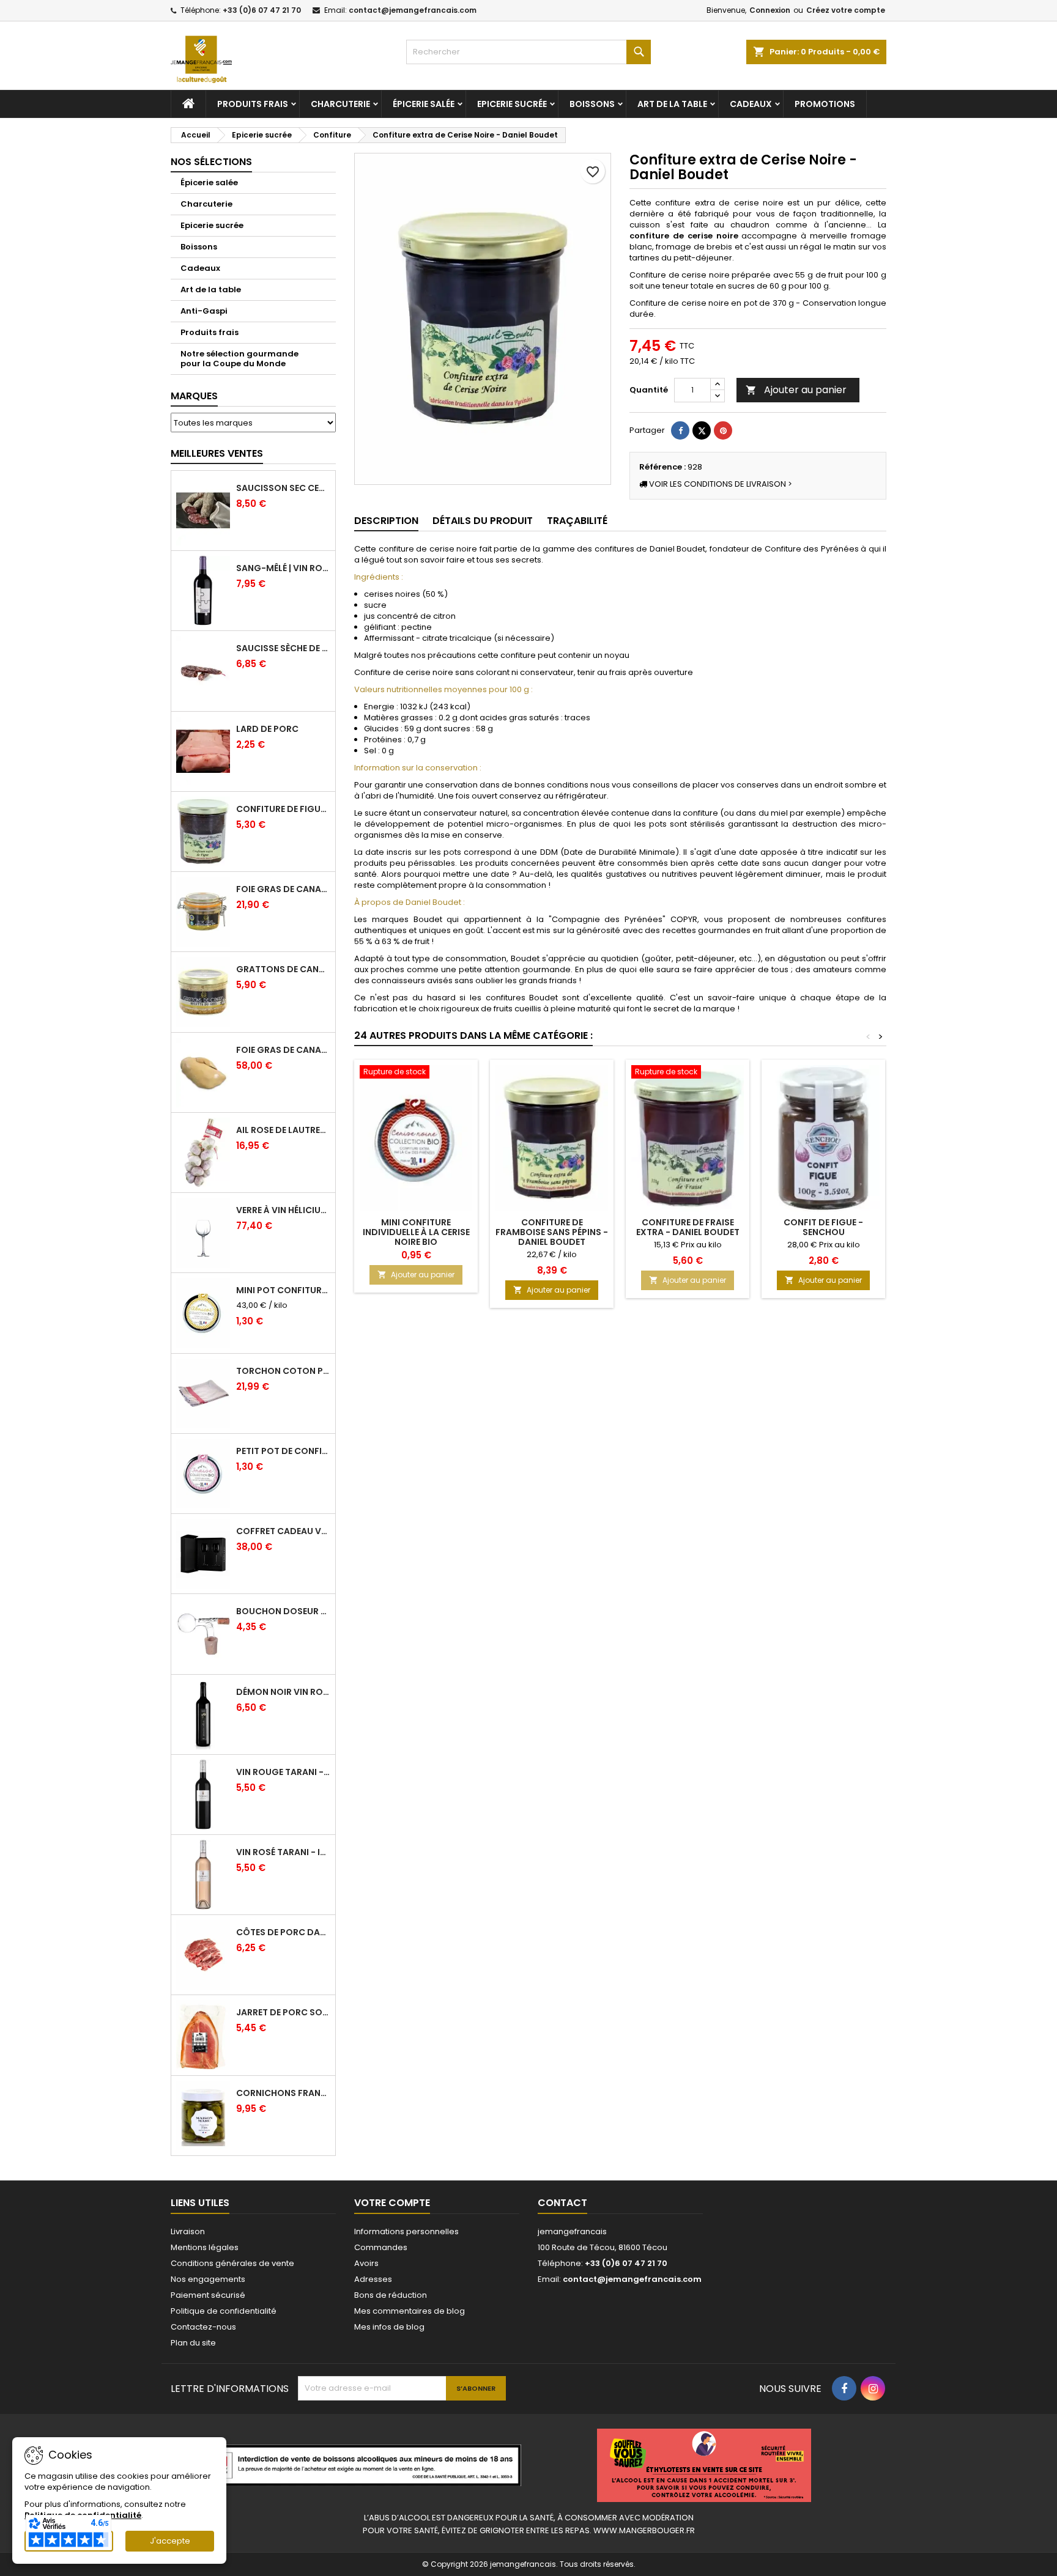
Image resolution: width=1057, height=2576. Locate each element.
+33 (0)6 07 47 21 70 (262, 10)
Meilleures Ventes (217, 453)
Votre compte (392, 2203)
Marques (194, 396)
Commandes (381, 2247)
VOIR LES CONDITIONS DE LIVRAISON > (720, 484)
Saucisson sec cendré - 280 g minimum (283, 488)
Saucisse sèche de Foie (283, 648)
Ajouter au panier (796, 390)
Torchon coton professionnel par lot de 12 (283, 1371)
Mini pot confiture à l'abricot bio (283, 1290)
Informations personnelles (406, 2231)
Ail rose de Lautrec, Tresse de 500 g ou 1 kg (283, 1130)
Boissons (592, 104)
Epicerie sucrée (512, 104)
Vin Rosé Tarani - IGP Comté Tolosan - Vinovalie (283, 1852)
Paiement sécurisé (208, 2295)
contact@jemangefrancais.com (413, 10)
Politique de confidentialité (224, 2311)
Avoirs (366, 2263)
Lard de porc (267, 729)
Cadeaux (751, 104)
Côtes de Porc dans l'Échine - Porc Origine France (283, 1932)
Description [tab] (386, 521)
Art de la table (672, 104)
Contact (562, 2203)
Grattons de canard (283, 969)
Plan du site (193, 2343)
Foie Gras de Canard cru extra (283, 1050)
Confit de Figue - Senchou (823, 1227)
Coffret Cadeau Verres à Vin (283, 1531)
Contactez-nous (203, 2327)
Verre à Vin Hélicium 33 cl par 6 (283, 1210)
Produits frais (253, 104)
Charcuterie (340, 104)
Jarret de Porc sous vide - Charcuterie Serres (283, 2012)
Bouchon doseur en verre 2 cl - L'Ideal (283, 1611)
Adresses (373, 2279)
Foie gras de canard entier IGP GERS (283, 889)
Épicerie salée (424, 104)
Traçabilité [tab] (577, 521)
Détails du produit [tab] (483, 521)
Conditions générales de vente (232, 2263)
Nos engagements (208, 2279)
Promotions (825, 104)
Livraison (188, 2231)
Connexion (770, 10)
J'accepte (170, 2541)
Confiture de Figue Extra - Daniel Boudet (283, 809)
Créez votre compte (846, 10)
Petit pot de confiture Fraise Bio (283, 1451)
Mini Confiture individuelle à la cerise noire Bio (416, 1232)
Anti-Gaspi (204, 311)
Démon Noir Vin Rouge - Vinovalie (283, 1692)
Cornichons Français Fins (283, 2093)
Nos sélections (211, 162)
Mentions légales (205, 2247)
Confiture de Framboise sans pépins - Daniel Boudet (552, 1232)
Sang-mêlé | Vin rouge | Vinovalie (283, 568)
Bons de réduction (391, 2295)
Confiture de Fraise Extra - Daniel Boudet (688, 1227)
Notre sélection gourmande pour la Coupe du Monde (239, 359)
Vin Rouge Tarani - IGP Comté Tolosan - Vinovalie (283, 1772)
